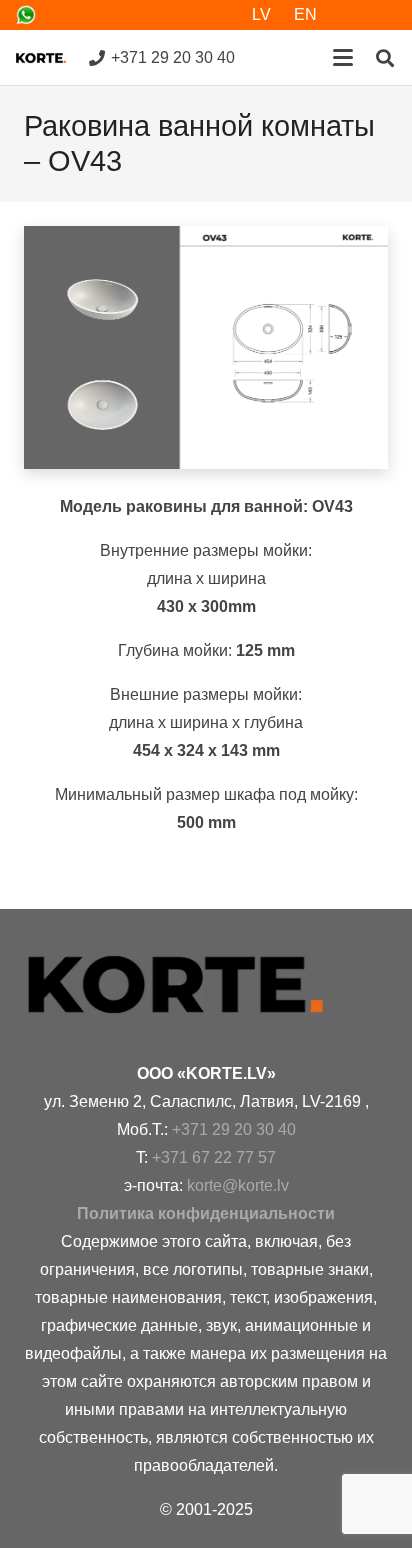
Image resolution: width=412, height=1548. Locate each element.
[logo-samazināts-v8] (41, 58)
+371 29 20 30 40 (234, 1129)
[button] (343, 58)
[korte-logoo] (206, 984)
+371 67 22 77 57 (214, 1157)
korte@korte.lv (238, 1185)
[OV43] (206, 347)
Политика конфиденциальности (206, 1213)
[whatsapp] (26, 15)
